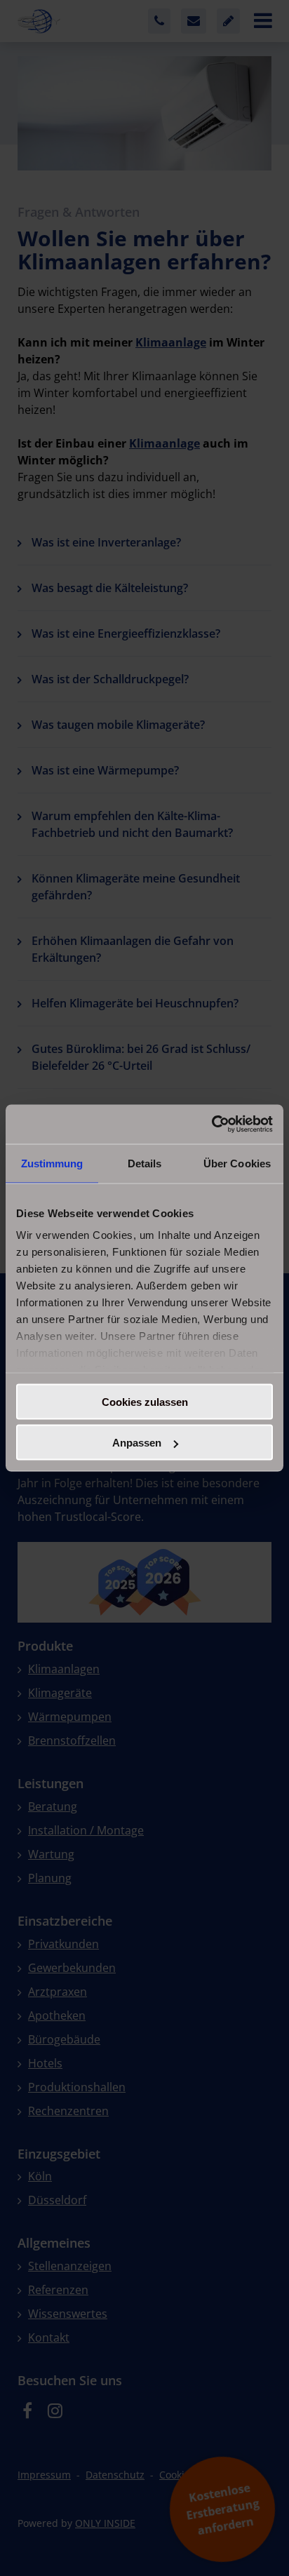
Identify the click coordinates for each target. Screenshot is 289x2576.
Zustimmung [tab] (52, 1163)
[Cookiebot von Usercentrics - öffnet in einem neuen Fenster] (211, 1125)
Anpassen (137, 1443)
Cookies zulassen (145, 1401)
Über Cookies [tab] (237, 1163)
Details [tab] (145, 1163)
